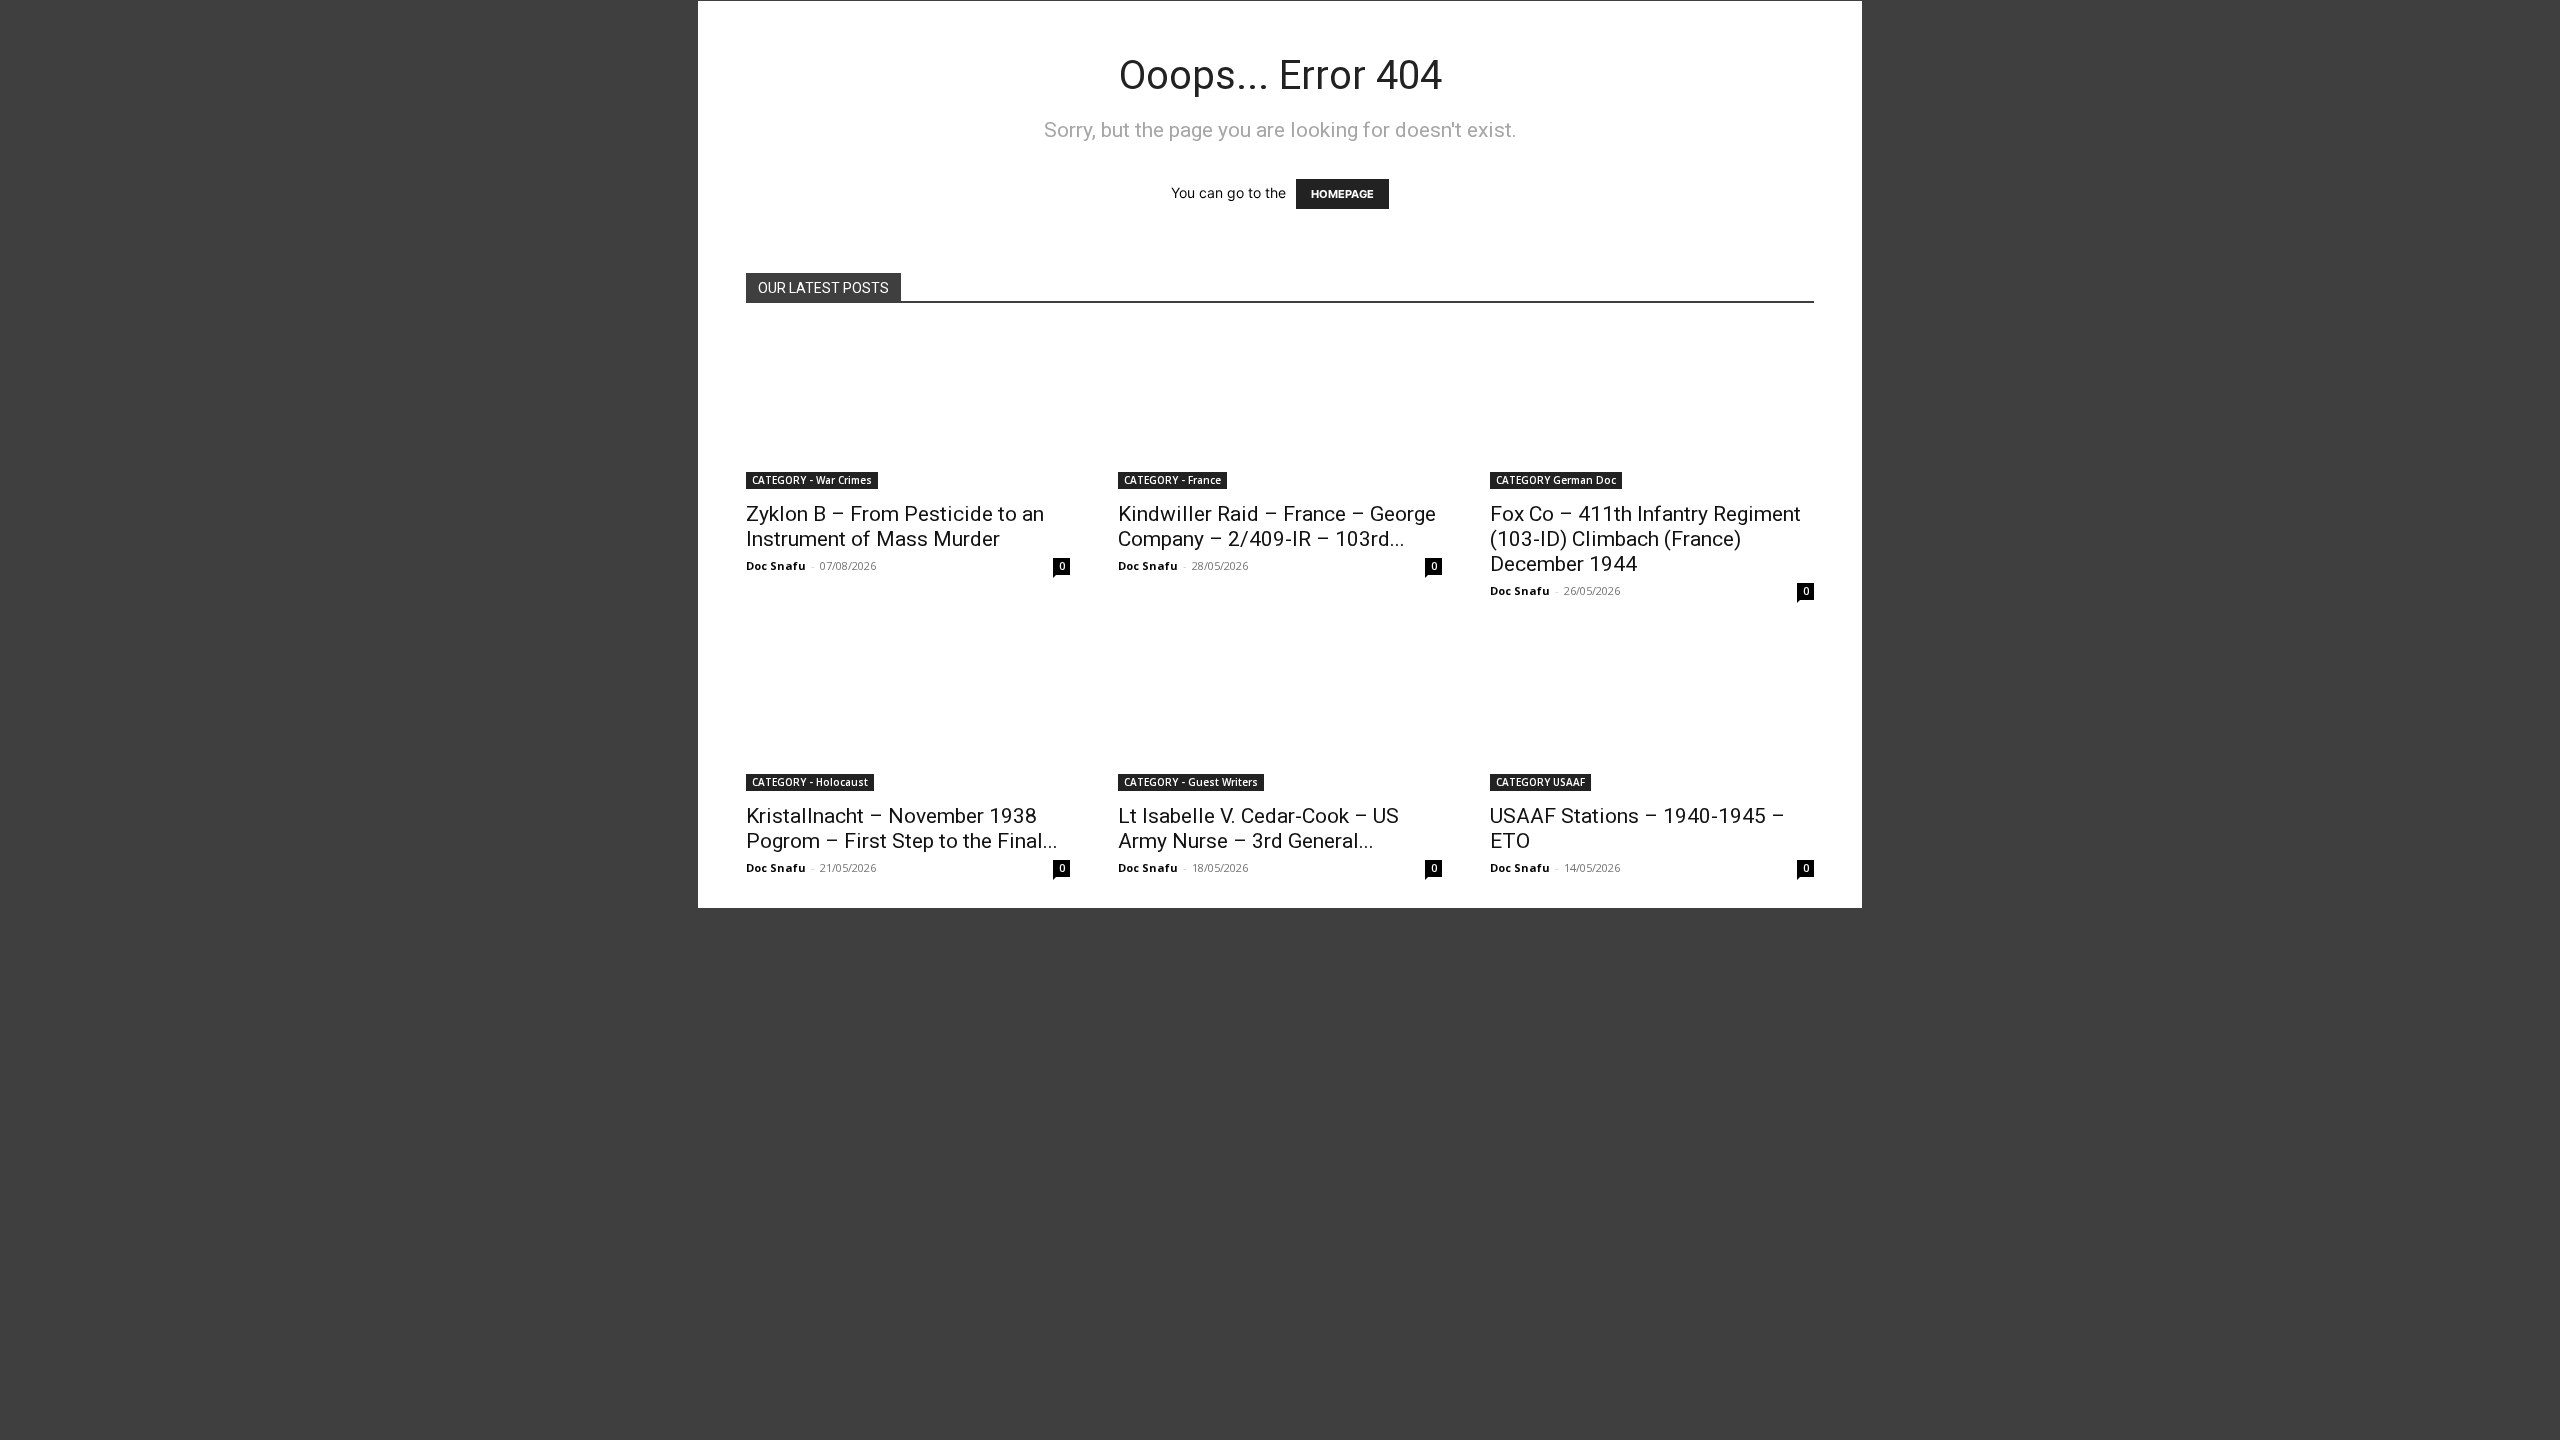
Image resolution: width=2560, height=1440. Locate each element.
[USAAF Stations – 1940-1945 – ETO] (1652, 711)
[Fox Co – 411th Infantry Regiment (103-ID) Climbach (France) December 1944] (1652, 409)
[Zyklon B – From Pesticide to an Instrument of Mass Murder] (908, 409)
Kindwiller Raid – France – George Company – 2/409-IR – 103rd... (1277, 526)
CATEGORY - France (1172, 480)
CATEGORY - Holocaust (810, 782)
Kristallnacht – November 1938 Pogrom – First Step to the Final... (902, 828)
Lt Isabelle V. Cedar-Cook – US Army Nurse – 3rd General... (1258, 828)
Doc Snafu (776, 565)
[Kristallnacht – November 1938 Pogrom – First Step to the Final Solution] (908, 711)
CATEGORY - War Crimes (812, 480)
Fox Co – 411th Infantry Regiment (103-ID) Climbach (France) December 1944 (1645, 539)
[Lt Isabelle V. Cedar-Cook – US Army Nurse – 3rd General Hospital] (1280, 711)
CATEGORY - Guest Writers (1191, 782)
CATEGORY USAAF (1540, 782)
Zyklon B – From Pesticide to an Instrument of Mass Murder (895, 526)
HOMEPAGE (1342, 194)
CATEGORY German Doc (1556, 480)
